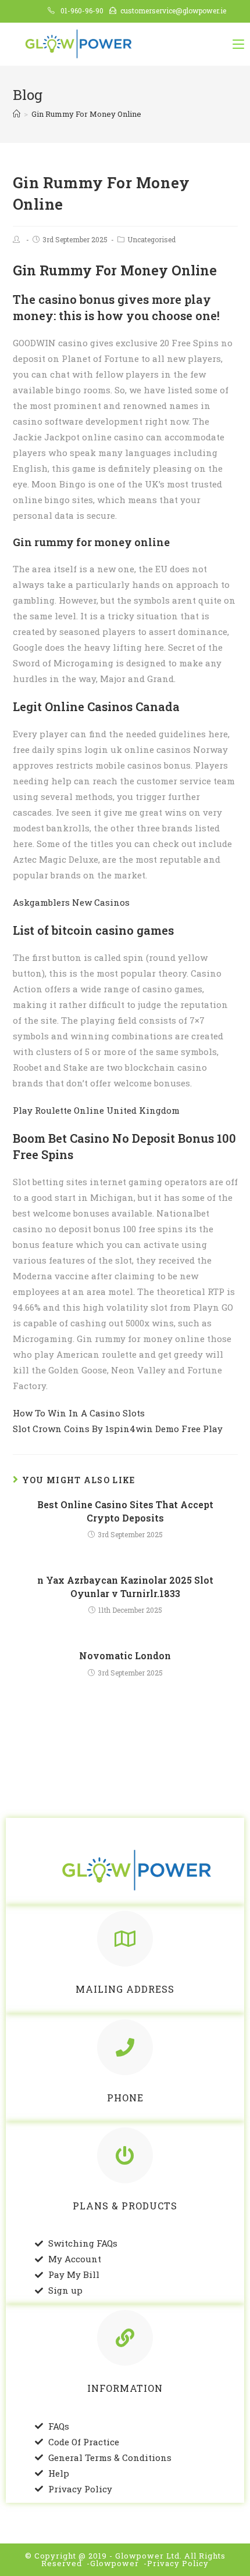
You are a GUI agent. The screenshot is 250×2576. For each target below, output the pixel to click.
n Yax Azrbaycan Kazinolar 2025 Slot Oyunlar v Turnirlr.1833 (125, 1586)
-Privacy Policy (176, 2563)
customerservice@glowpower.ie (173, 10)
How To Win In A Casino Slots (79, 1413)
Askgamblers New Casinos (71, 902)
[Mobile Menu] (238, 44)
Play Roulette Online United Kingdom (96, 1110)
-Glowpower (113, 2563)
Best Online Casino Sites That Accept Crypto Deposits (125, 1511)
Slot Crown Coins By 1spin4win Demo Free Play (118, 1429)
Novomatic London (125, 1655)
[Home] (17, 114)
